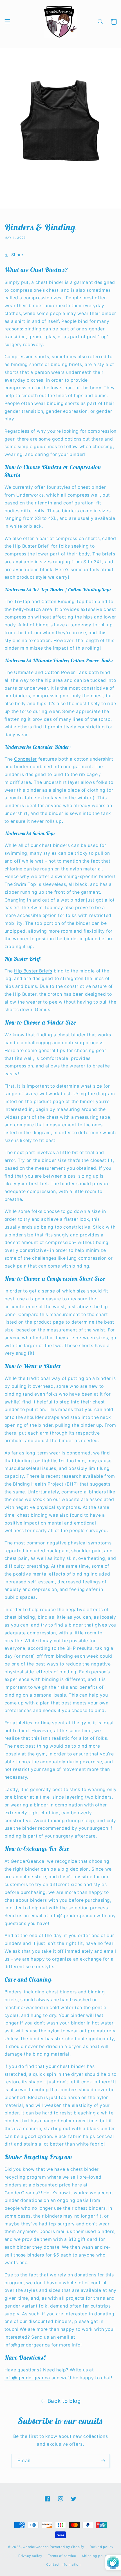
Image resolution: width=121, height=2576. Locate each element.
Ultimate (24, 672)
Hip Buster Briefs (33, 971)
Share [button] (17, 255)
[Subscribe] (103, 2461)
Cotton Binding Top (63, 602)
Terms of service (62, 2556)
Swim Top (25, 884)
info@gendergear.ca (27, 2378)
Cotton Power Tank (66, 672)
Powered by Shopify (67, 2547)
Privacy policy (30, 2556)
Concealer (25, 759)
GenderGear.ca (36, 2547)
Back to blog (64, 2401)
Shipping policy (95, 2556)
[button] (7, 22)
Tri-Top (22, 602)
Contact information (63, 2565)
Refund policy (102, 2547)
